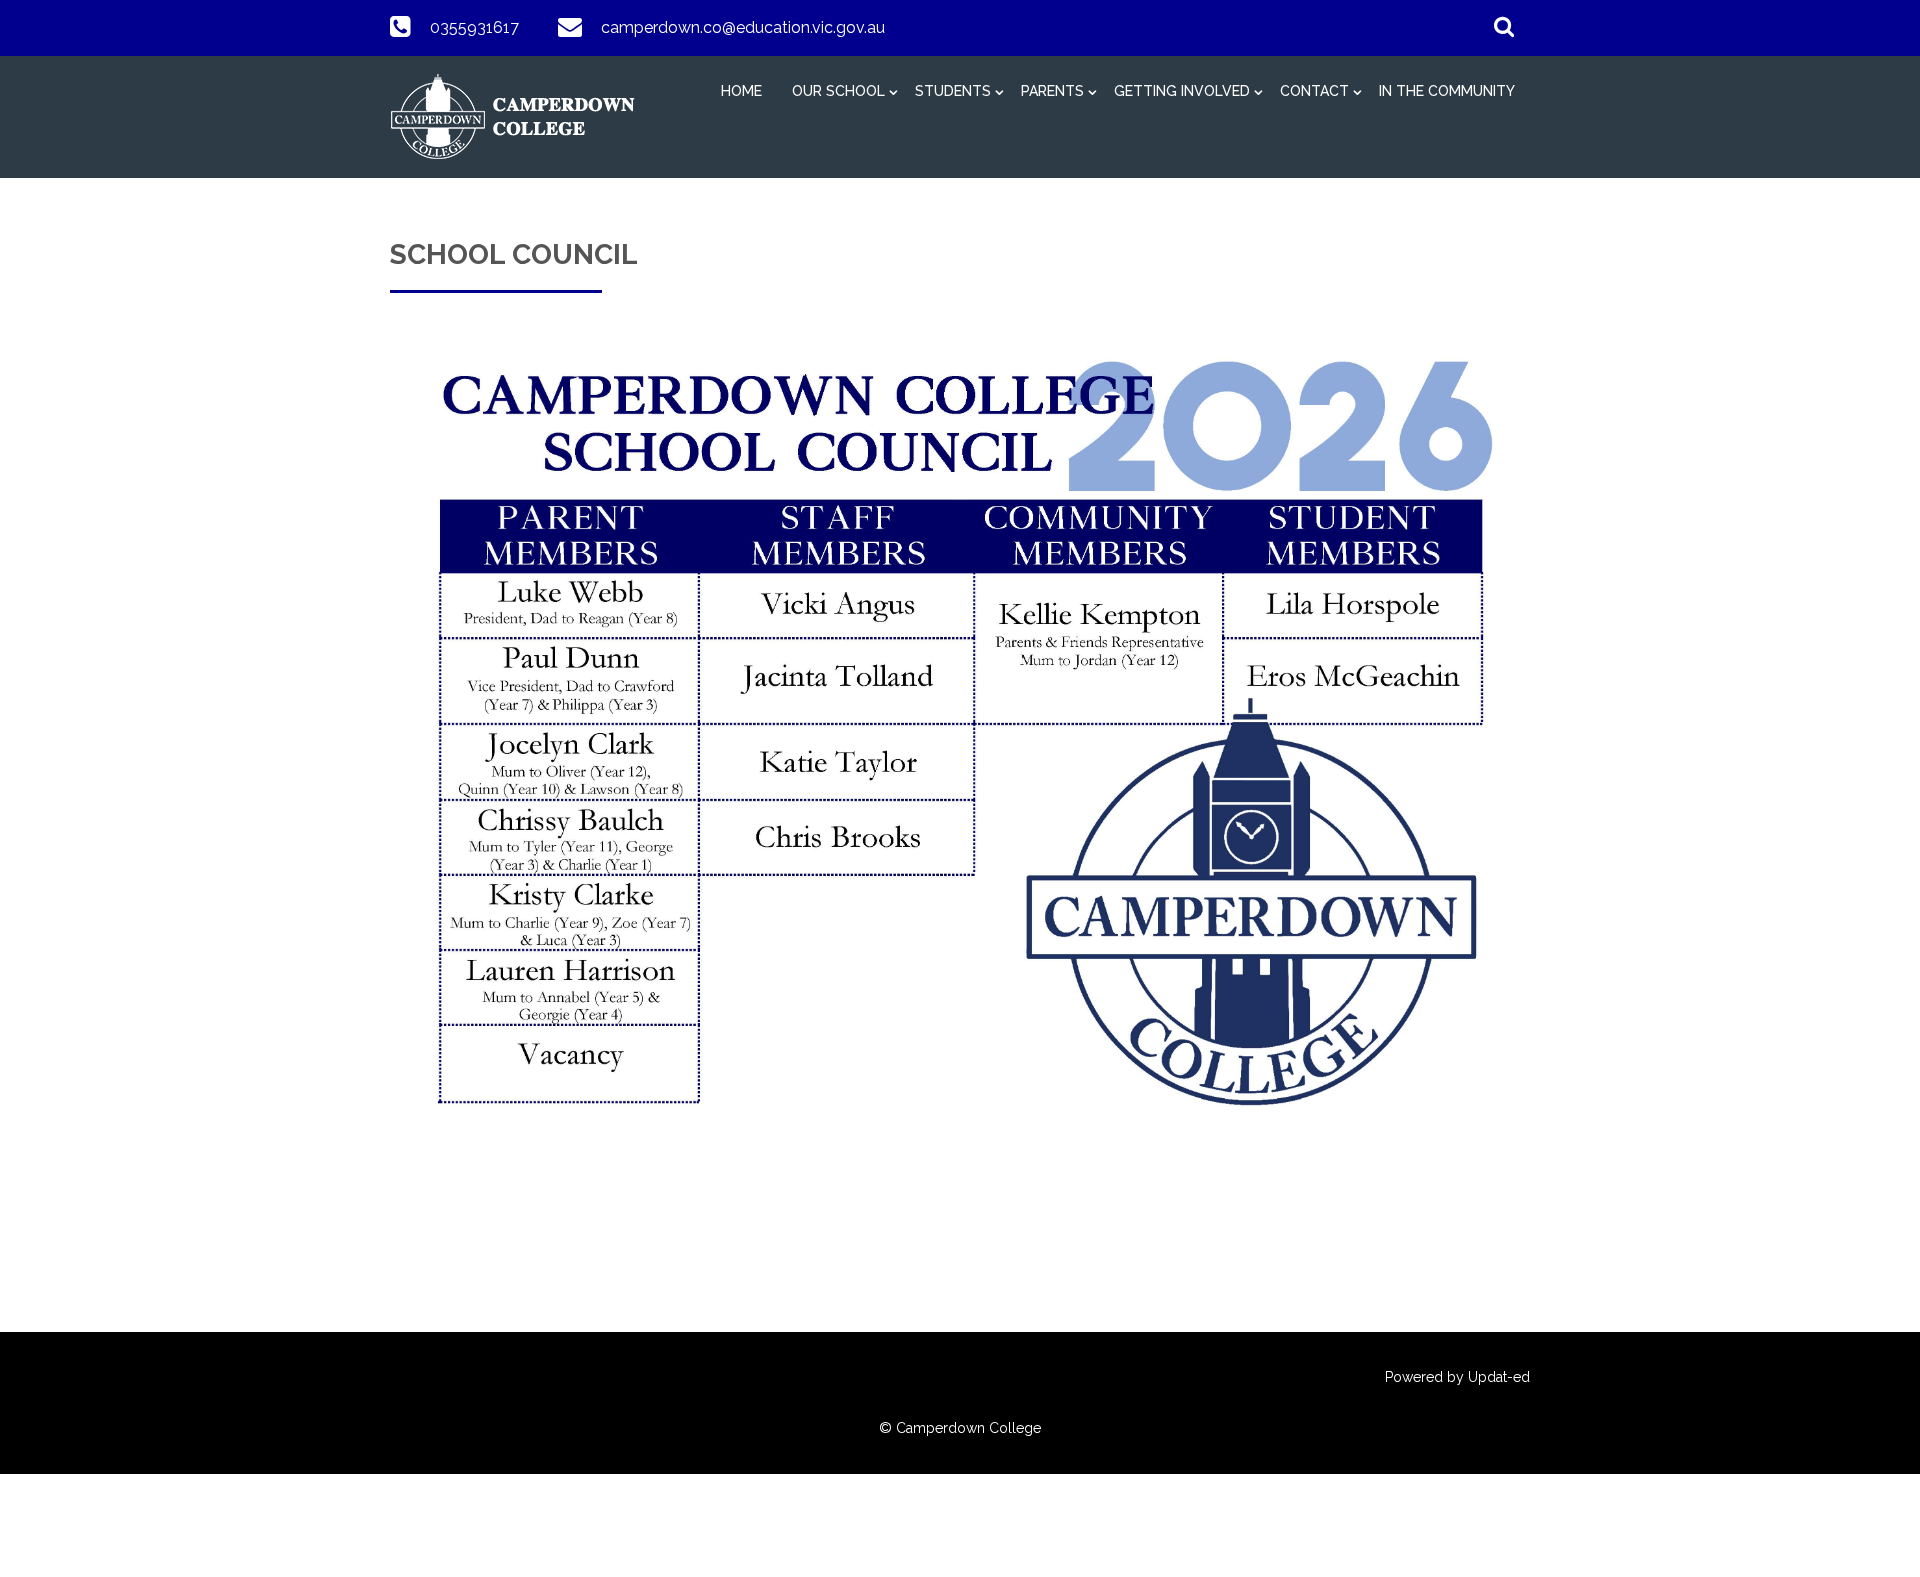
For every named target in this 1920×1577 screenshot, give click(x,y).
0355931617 (474, 27)
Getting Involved (1182, 91)
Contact (1314, 91)
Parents (1052, 91)
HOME (741, 91)
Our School (838, 91)
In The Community (1447, 91)
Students (953, 91)
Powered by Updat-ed (1457, 1377)
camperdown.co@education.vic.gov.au (743, 27)
